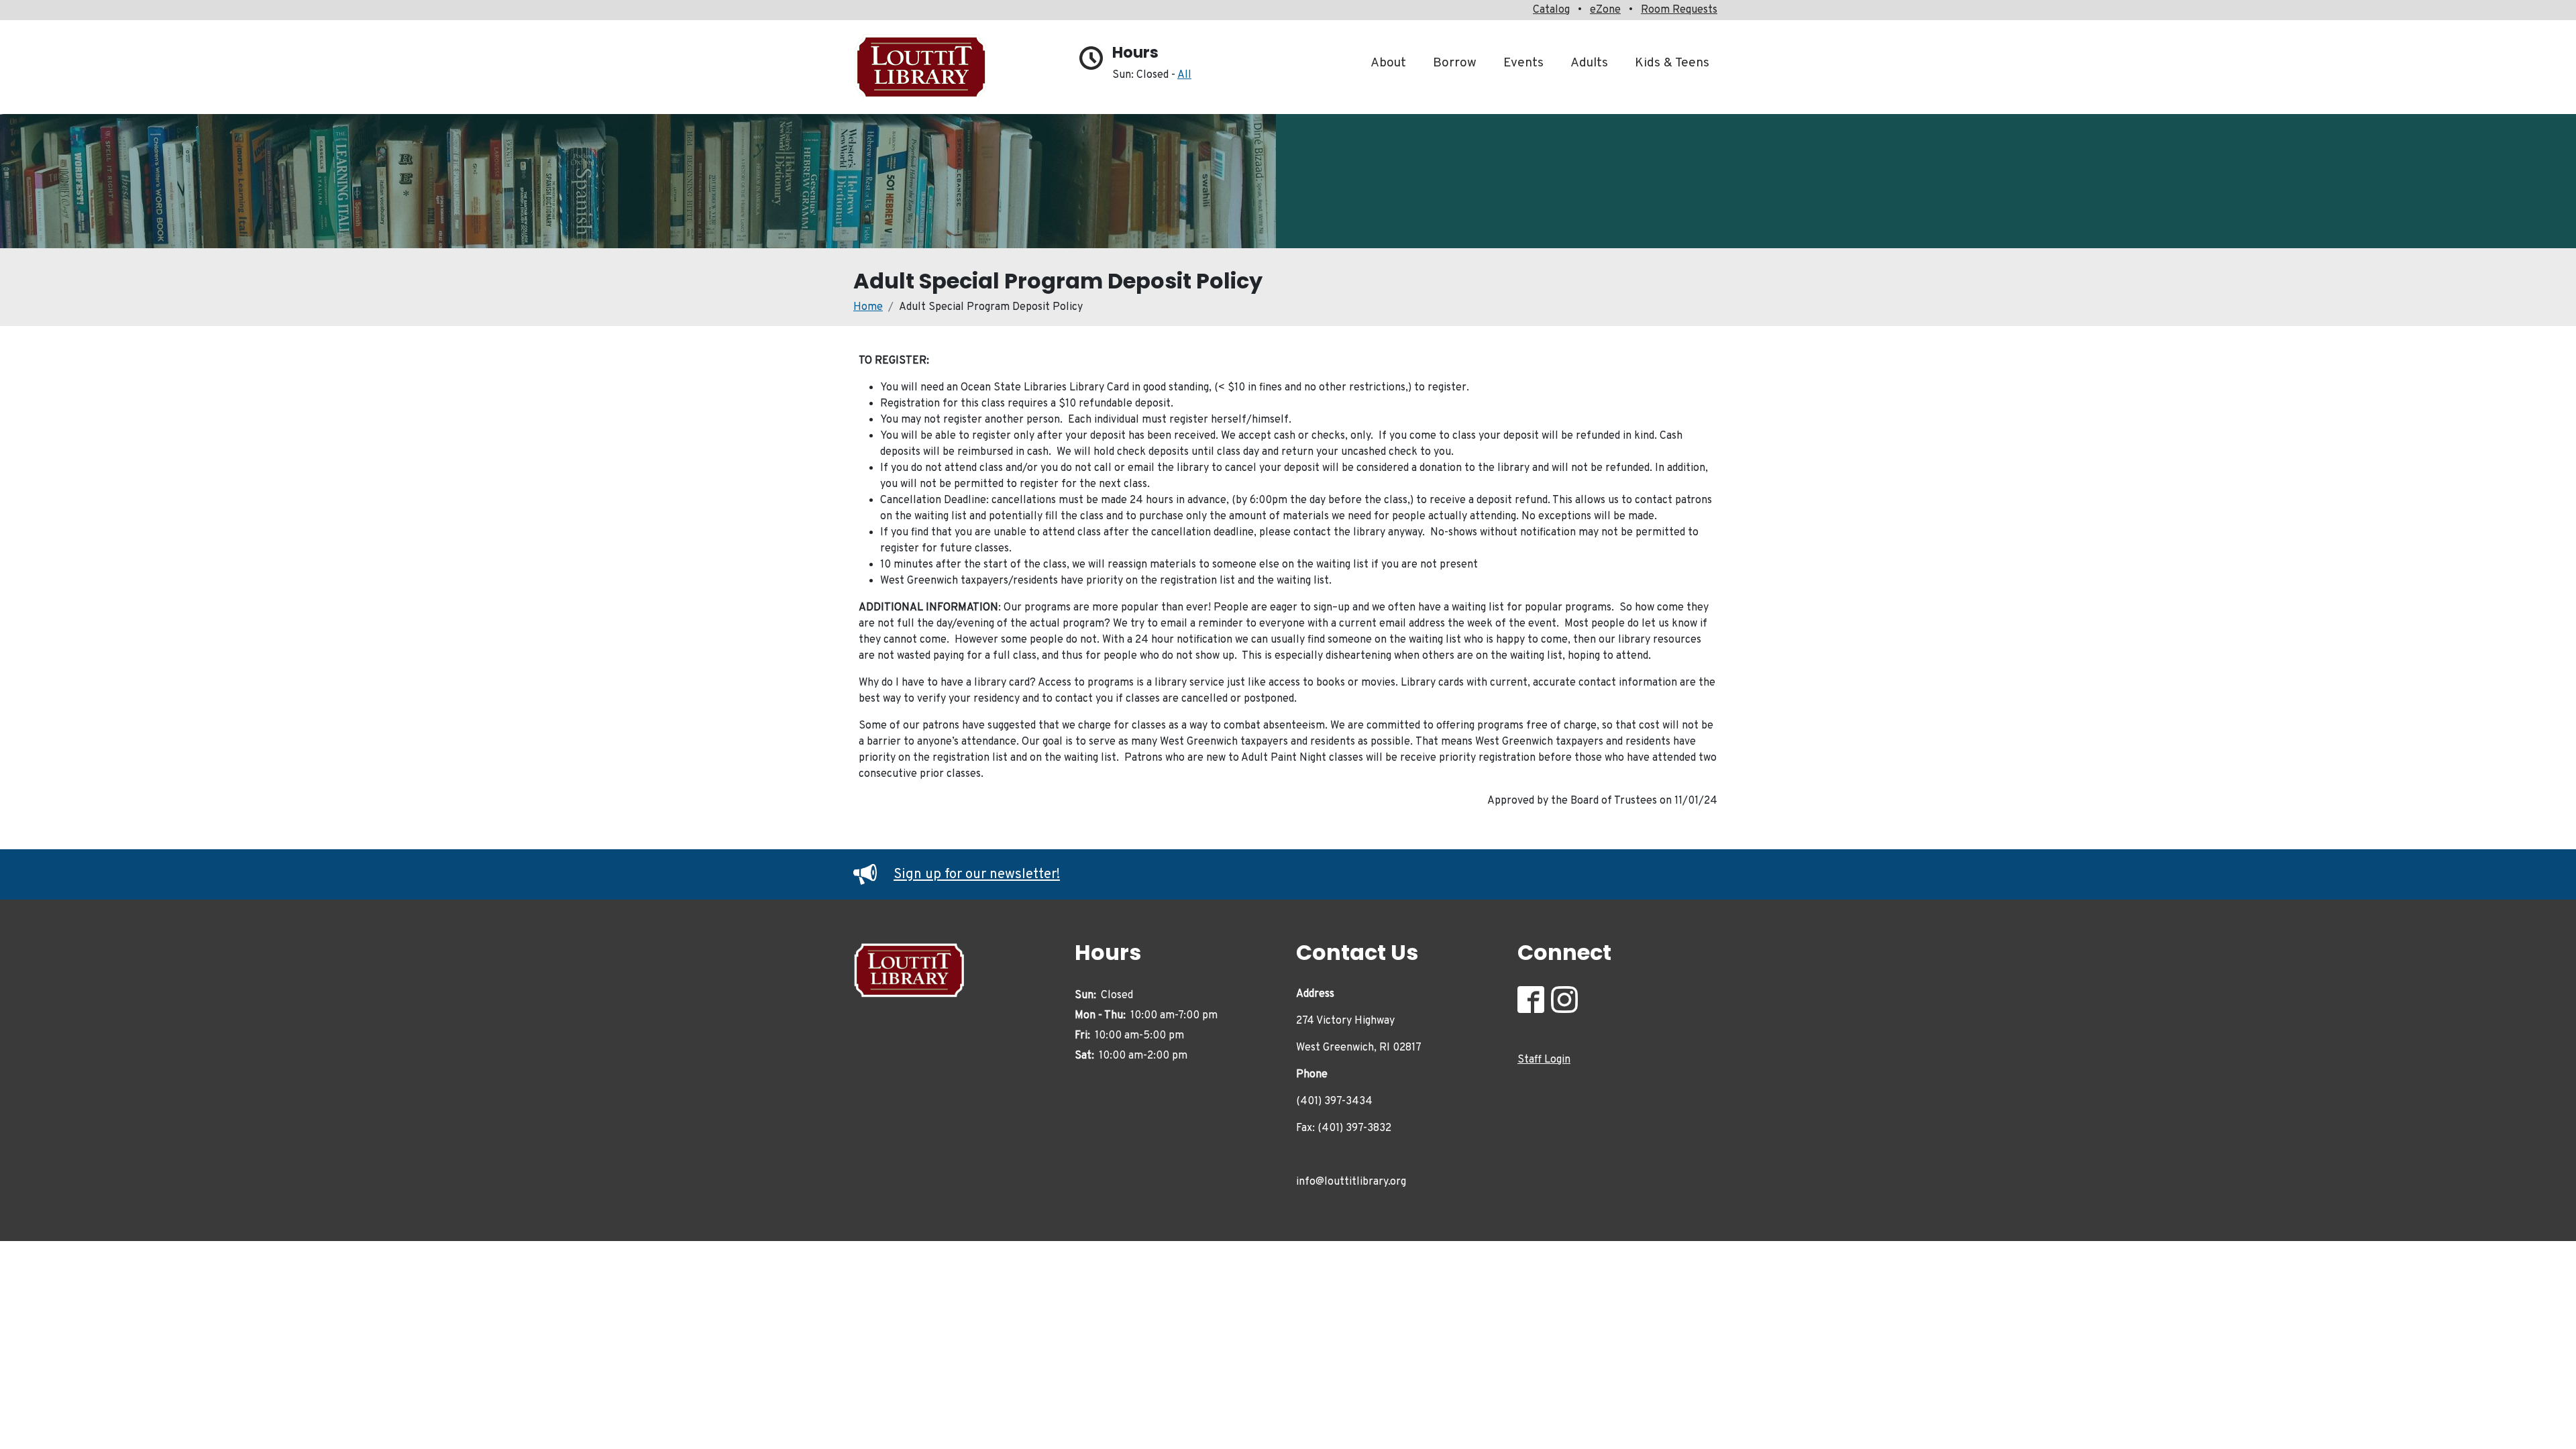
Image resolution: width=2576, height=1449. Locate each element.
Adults (1589, 63)
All (1184, 75)
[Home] (927, 67)
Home (868, 307)
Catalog (1551, 10)
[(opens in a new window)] (1534, 1003)
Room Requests (1679, 10)
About (1388, 63)
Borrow (1455, 63)
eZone (1605, 10)
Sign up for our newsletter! (977, 875)
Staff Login (1544, 1060)
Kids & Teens (1672, 63)
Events (1523, 63)
